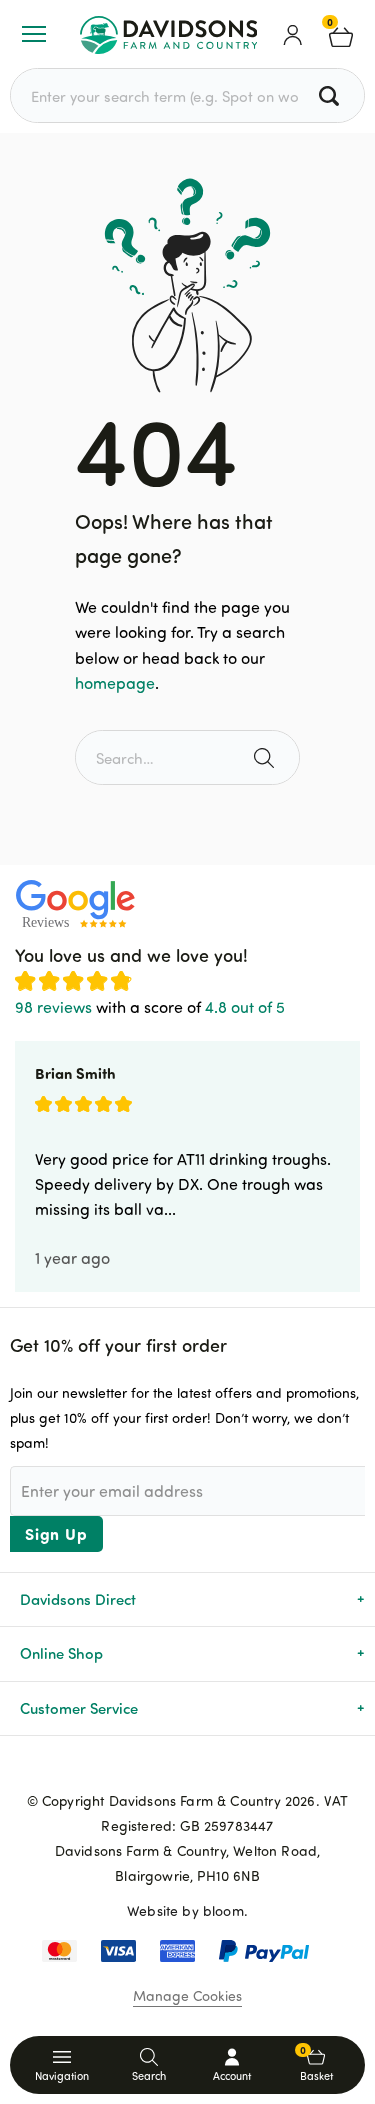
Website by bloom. (187, 1910)
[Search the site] (266, 757)
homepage (115, 683)
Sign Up (56, 1533)
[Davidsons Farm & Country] (169, 34)
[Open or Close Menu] (34, 34)
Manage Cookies (187, 1995)
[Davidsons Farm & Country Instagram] (220, 1768)
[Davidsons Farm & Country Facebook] (156, 1768)
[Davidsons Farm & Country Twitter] (188, 1768)
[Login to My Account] (293, 34)
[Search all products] (331, 95)
